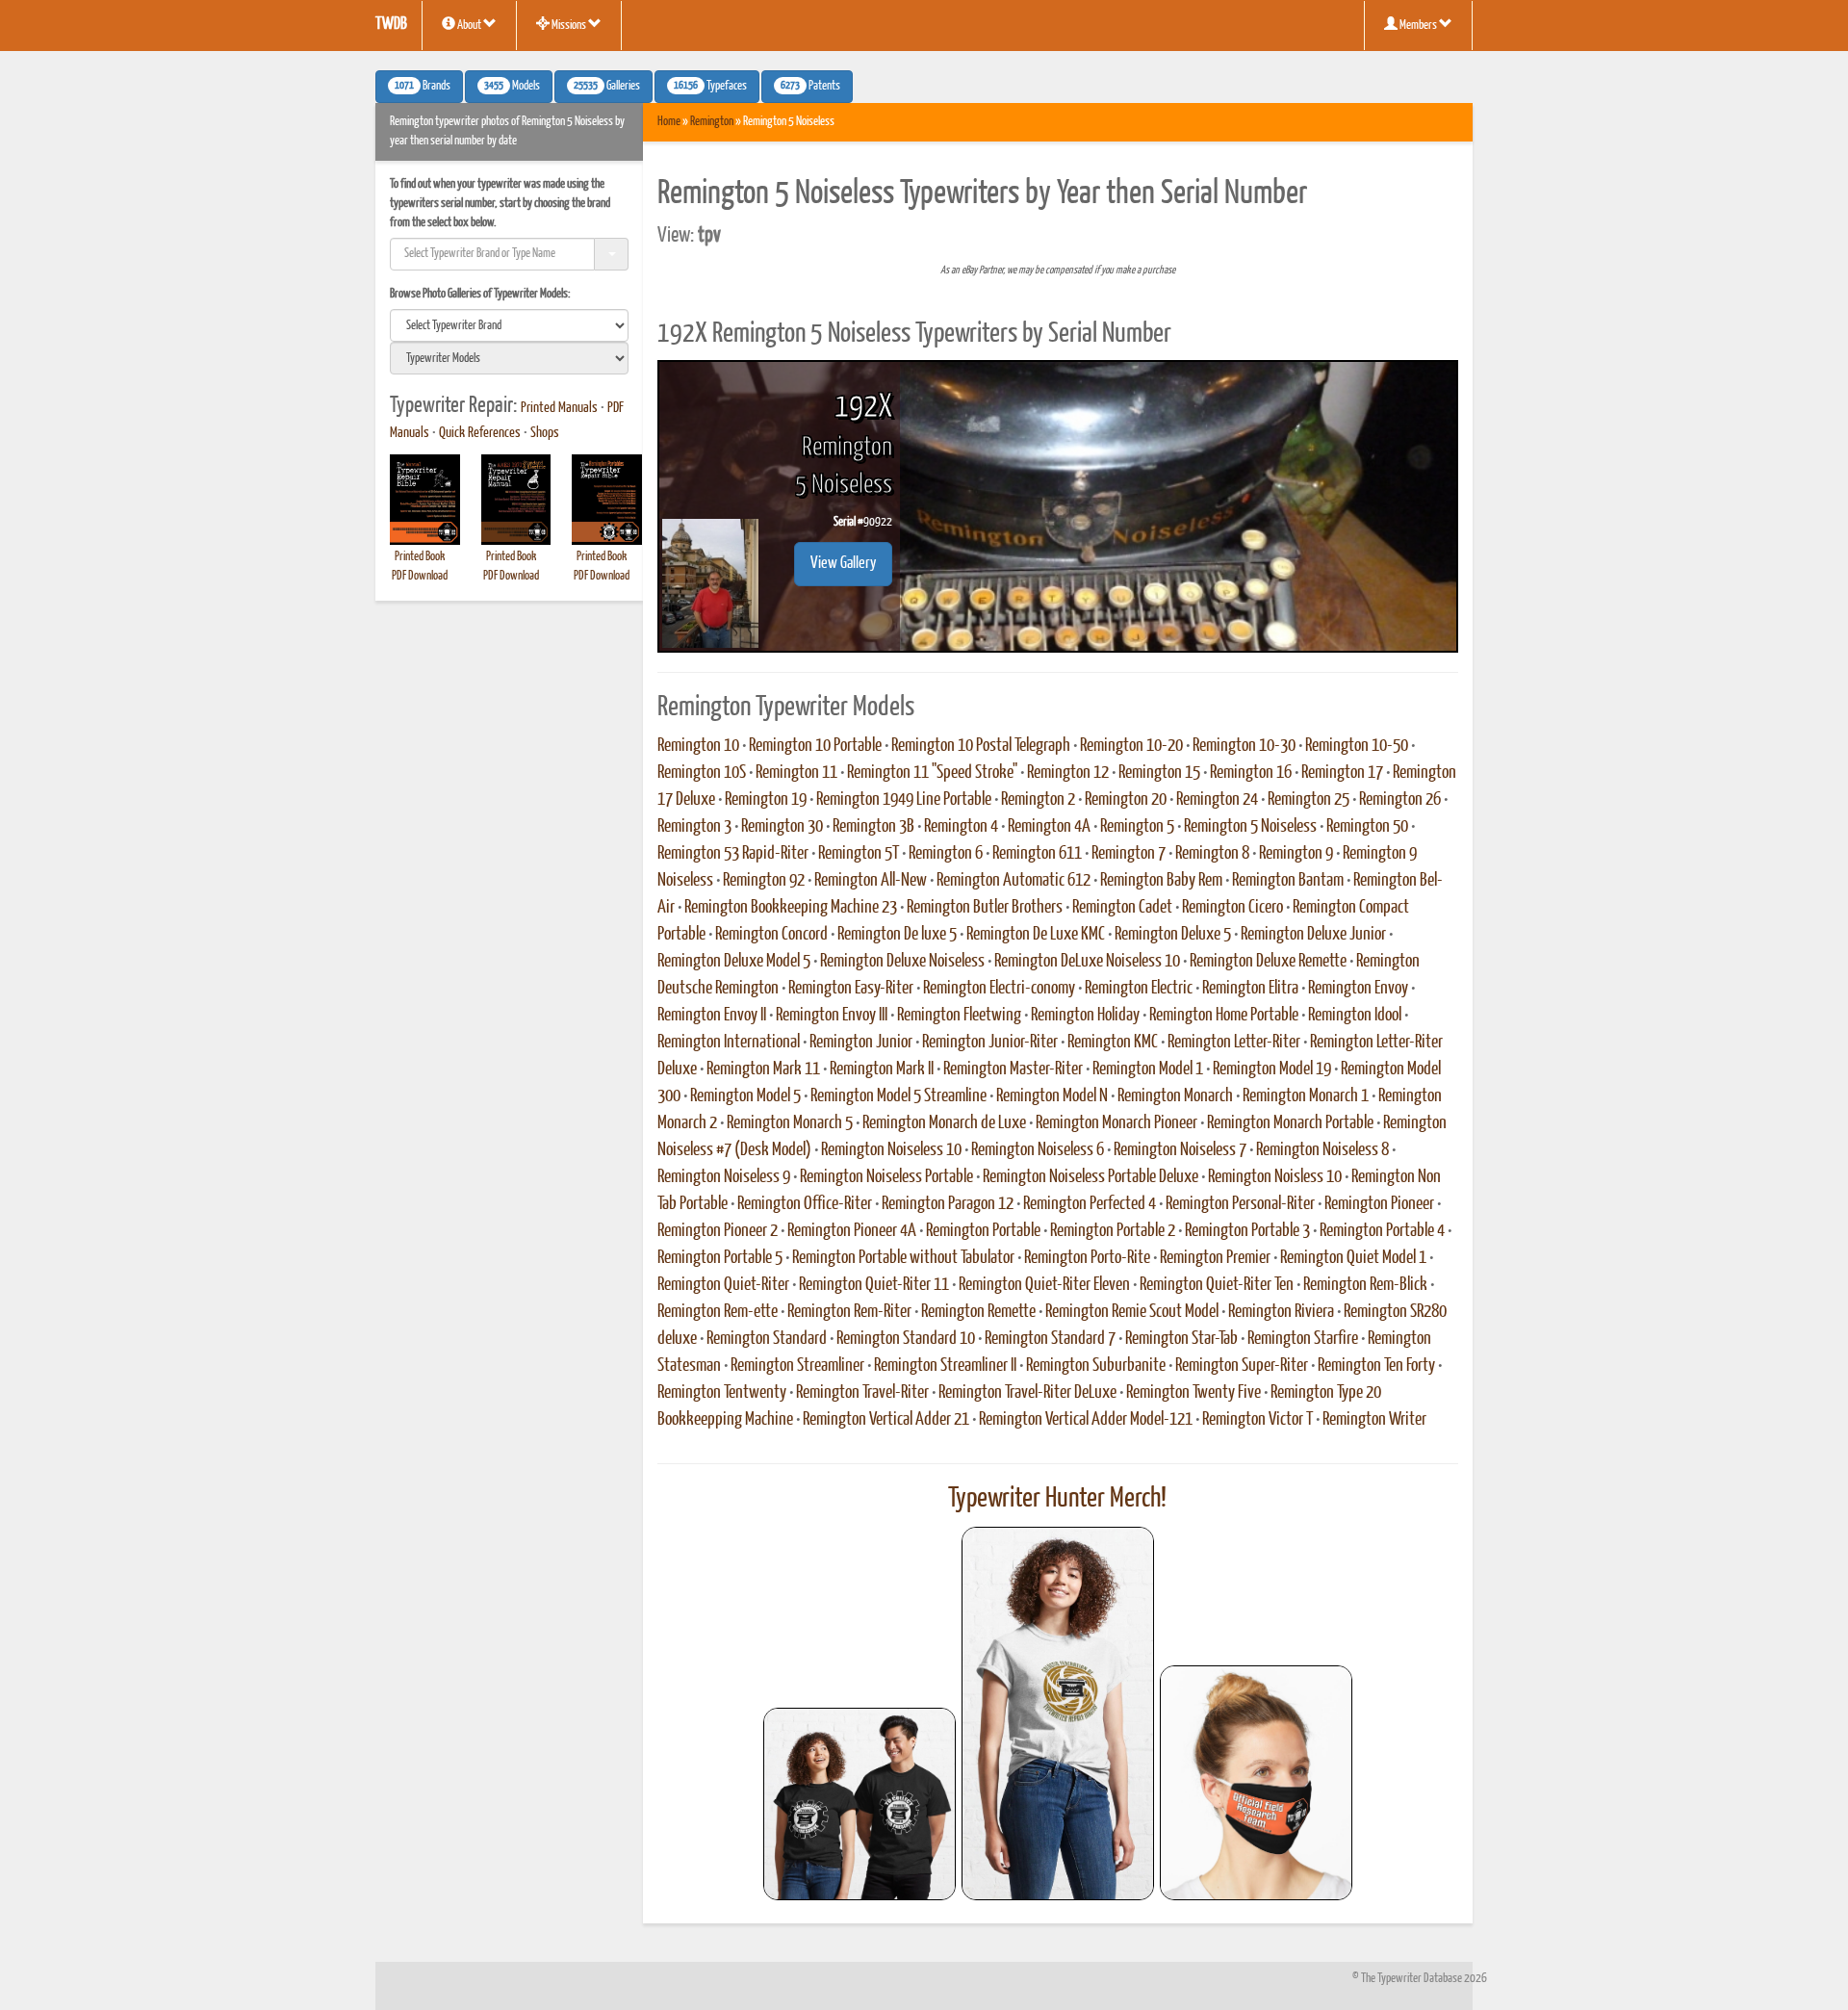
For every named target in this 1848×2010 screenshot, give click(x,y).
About (469, 26)
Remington (712, 122)
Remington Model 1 (1148, 1069)
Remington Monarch (1175, 1096)
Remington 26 (1400, 800)
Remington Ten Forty (1376, 1366)
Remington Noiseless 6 (1038, 1150)
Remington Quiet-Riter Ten (1217, 1285)
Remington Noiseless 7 (1180, 1150)
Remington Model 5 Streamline (898, 1096)
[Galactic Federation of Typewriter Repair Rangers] (1058, 1714)
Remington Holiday (1085, 1016)
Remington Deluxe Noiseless (902, 962)
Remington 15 (1159, 773)
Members (1418, 26)
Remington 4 (961, 827)
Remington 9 (1296, 854)
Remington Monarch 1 (1306, 1096)
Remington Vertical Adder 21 (886, 1420)
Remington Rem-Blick (1365, 1285)
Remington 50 (1367, 827)
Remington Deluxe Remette (1268, 962)
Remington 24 (1217, 800)
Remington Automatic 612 (1014, 881)
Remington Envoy (1358, 989)
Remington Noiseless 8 (1322, 1150)
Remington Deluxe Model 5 (734, 962)
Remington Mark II (882, 1069)
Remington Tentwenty (722, 1393)
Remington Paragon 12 (948, 1204)
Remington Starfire (1303, 1339)
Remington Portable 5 (720, 1258)
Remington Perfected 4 (1090, 1204)
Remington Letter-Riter (1234, 1043)
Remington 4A (1049, 827)
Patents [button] (810, 87)
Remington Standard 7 (1050, 1339)
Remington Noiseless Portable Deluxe (1091, 1177)
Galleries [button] (607, 87)
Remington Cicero (1232, 908)
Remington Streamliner (797, 1366)
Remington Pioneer (1379, 1204)
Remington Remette (978, 1312)
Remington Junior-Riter (990, 1043)
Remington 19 (766, 800)
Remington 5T (859, 854)
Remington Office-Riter (805, 1204)
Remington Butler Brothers (985, 908)
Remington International (729, 1043)
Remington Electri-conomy (999, 989)
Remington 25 (1309, 800)
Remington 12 (1068, 773)
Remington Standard (767, 1339)
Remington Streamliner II (945, 1366)
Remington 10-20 (1131, 746)
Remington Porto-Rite (1087, 1258)
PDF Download (420, 576)
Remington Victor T (1258, 1420)
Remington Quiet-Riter (723, 1285)
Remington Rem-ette (718, 1312)
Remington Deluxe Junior (1313, 935)
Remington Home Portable (1224, 1016)
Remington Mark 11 (763, 1069)
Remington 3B (873, 827)
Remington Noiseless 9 (724, 1177)
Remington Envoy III (832, 1016)
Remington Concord (771, 935)
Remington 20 (1126, 800)
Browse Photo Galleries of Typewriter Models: (480, 294)
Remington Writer (1374, 1420)
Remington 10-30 (1244, 746)
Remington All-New (871, 881)
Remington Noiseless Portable (886, 1177)
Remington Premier (1215, 1258)
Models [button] (512, 87)
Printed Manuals (559, 408)
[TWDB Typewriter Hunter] (860, 1804)
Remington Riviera (1281, 1312)
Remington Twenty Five (1193, 1393)
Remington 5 (1137, 827)
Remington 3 (694, 827)
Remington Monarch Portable (1290, 1123)
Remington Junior (861, 1043)
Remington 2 (1038, 800)
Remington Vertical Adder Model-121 (1086, 1420)
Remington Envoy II (712, 1016)
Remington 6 (946, 854)
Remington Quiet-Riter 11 (874, 1285)
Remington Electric (1139, 989)
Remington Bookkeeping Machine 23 (791, 908)
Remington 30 (782, 827)
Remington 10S (702, 773)
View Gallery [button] (843, 564)
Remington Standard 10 (906, 1339)
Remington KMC (1113, 1043)
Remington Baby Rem (1161, 881)
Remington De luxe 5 (897, 935)
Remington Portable (983, 1231)
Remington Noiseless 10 (891, 1150)
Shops (545, 433)
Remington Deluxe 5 (1173, 935)
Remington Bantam (1288, 881)
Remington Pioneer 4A (852, 1231)
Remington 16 (1251, 773)
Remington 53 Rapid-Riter (733, 854)
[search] (509, 325)
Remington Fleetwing (959, 1016)
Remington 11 (796, 773)
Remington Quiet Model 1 (1353, 1258)
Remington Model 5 (745, 1096)
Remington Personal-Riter (1240, 1204)
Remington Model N (1052, 1096)
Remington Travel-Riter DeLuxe (1027, 1393)
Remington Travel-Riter (862, 1393)
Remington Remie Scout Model (1132, 1312)
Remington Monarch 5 (790, 1123)
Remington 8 (1212, 854)
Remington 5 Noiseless (1250, 827)
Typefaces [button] (710, 87)
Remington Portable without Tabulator (903, 1258)
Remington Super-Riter (1242, 1366)
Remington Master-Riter (1013, 1069)
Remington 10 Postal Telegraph (981, 746)
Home (669, 122)
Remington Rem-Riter (849, 1312)
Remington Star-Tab (1181, 1339)
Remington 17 (1342, 773)
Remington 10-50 (1357, 746)
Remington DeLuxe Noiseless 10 (1087, 962)
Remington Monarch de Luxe (944, 1123)
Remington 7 (1129, 854)
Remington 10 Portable (815, 746)
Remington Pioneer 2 (718, 1231)
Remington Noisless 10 (1275, 1177)
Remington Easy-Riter (851, 989)
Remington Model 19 (1272, 1069)
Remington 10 (698, 746)
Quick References (480, 433)
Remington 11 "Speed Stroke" (932, 773)
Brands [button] (423, 87)
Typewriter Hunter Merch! (1057, 1499)
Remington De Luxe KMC (1036, 935)
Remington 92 (764, 881)
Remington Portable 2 (1113, 1231)
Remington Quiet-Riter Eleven (1044, 1285)
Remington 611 (1037, 854)
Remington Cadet (1122, 908)
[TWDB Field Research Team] (1256, 1783)
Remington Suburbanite (1096, 1366)
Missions (569, 26)
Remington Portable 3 (1247, 1231)
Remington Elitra (1250, 989)
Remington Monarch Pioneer (1116, 1123)
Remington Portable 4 (1382, 1231)
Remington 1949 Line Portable (904, 800)
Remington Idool (1355, 1016)
